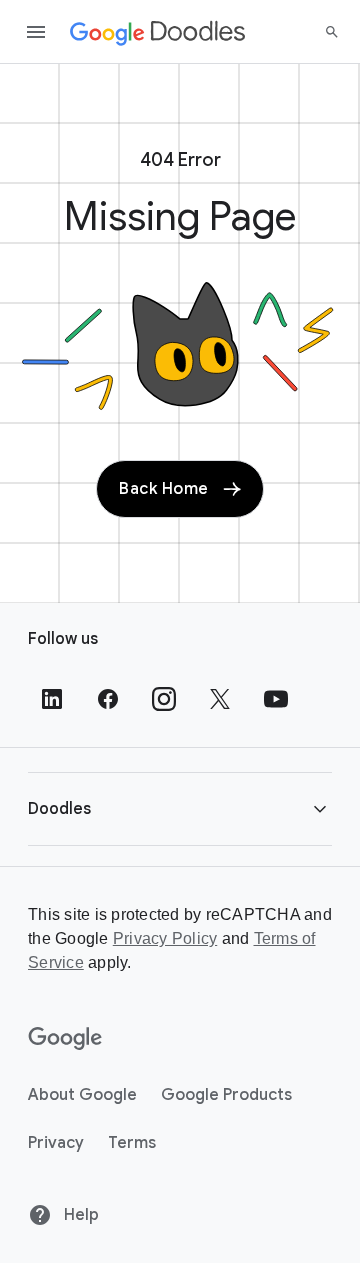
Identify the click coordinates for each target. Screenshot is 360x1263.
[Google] (65, 1039)
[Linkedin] (52, 699)
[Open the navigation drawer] (36, 32)
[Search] (332, 32)
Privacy (56, 1143)
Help (79, 1215)
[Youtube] (276, 699)
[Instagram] (164, 699)
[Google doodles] (158, 32)
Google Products (226, 1095)
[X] (220, 699)
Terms (132, 1143)
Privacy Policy (165, 938)
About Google (82, 1095)
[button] (180, 808)
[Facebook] (108, 699)
